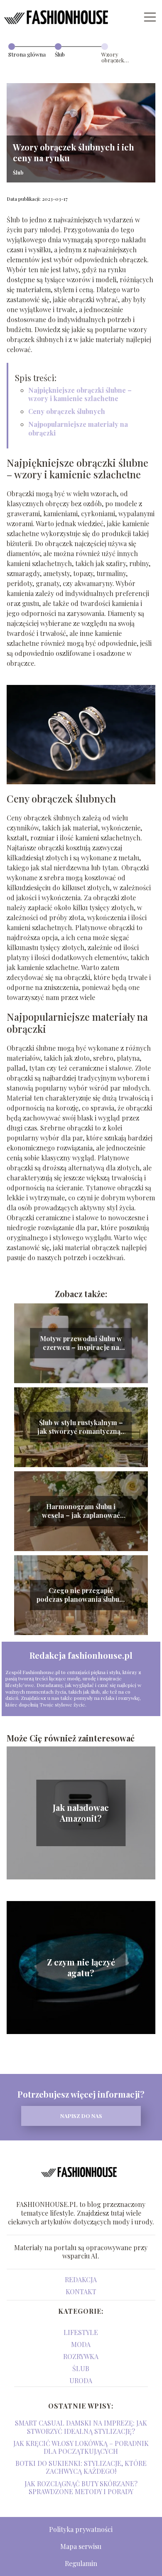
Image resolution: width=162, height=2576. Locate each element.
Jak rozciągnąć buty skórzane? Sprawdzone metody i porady (81, 2487)
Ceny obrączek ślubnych (67, 411)
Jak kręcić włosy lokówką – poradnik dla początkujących (81, 2447)
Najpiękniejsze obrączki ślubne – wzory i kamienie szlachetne (80, 394)
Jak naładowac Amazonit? (81, 1813)
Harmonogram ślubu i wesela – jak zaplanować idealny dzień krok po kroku (81, 1511)
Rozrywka (81, 2356)
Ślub (60, 54)
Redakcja (81, 2279)
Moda (81, 2344)
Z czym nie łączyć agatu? (81, 1968)
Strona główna (27, 54)
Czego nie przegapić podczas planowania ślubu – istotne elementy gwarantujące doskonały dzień (81, 1595)
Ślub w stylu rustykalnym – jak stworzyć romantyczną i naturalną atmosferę (81, 1427)
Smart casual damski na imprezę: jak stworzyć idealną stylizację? (81, 2427)
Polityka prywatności (81, 2529)
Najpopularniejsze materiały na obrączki (78, 429)
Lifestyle (81, 2332)
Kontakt (81, 2292)
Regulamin (81, 2563)
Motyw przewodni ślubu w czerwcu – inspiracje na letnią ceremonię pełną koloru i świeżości (81, 1343)
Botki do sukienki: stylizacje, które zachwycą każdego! (81, 2467)
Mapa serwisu (81, 2546)
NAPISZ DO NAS (81, 2116)
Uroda (81, 2380)
